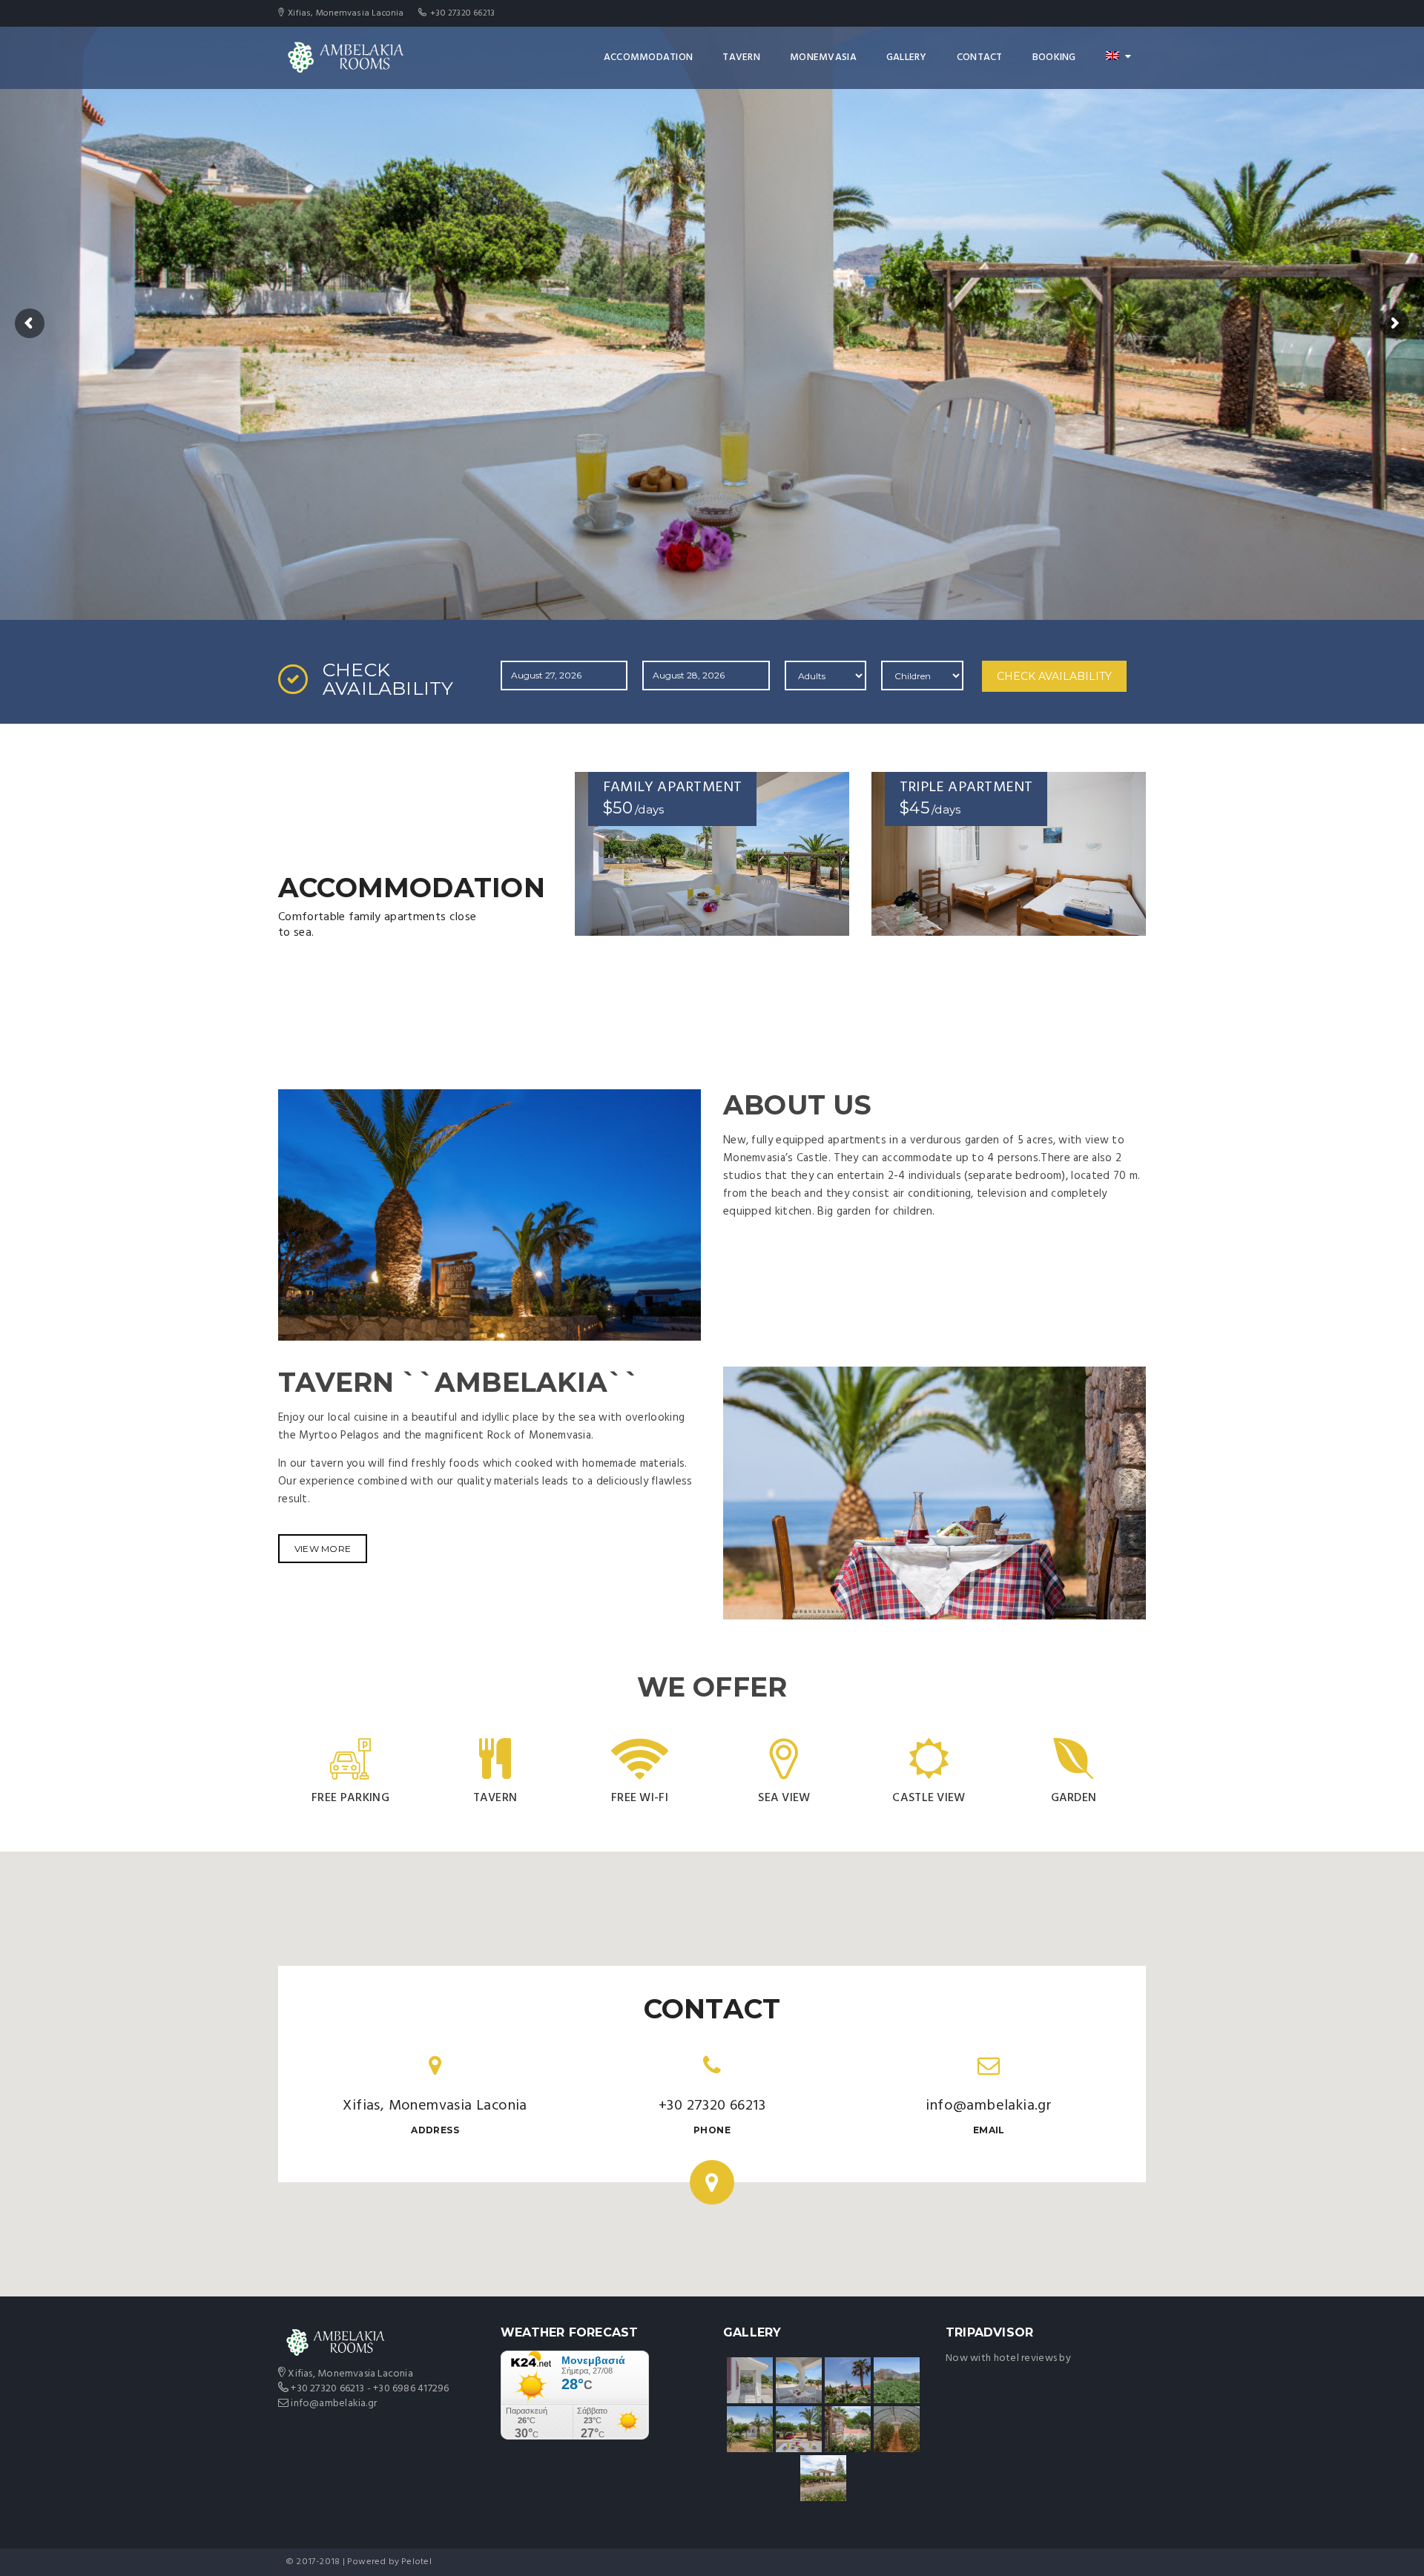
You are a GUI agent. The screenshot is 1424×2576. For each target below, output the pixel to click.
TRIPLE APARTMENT (966, 787)
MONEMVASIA (823, 57)
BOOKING (1054, 57)
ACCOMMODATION (649, 57)
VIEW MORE (323, 1549)
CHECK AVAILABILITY (1054, 676)
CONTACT (980, 57)
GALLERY (907, 57)
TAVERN (741, 57)
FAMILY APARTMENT (672, 787)
